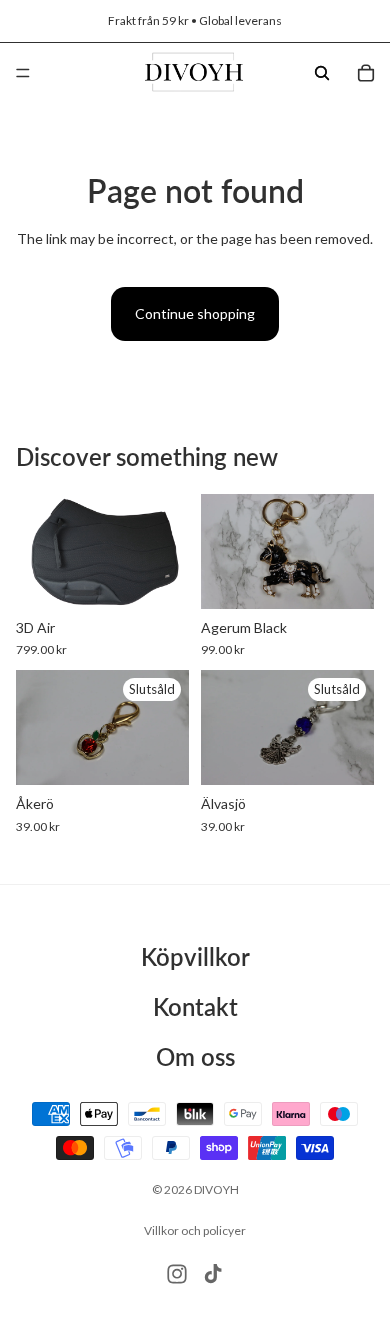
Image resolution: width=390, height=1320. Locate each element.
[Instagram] (177, 1274)
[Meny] (23, 73)
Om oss (195, 1056)
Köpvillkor (195, 956)
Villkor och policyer (195, 1230)
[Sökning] (322, 73)
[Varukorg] (366, 73)
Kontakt (195, 1006)
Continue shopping (195, 313)
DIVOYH (216, 1189)
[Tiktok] (213, 1274)
